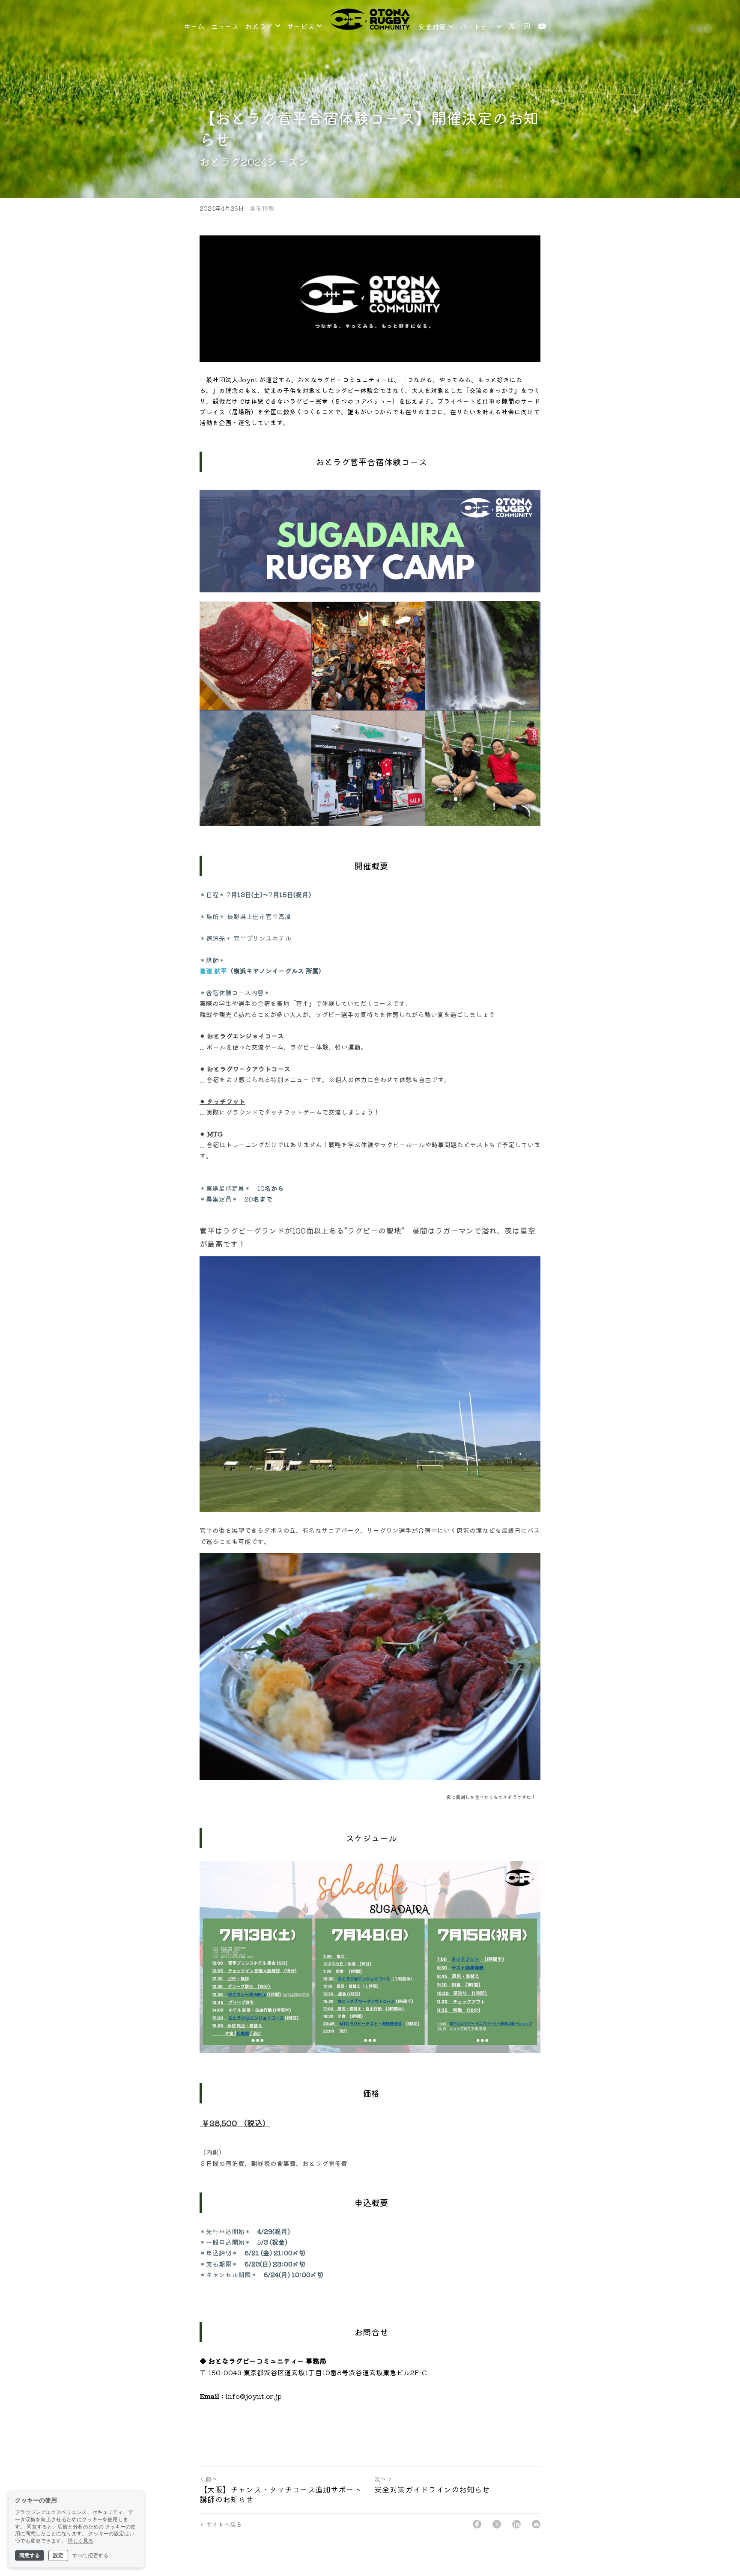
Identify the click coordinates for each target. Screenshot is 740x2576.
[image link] (370, 19)
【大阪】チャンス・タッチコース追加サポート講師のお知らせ (280, 2494)
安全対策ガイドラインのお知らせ (432, 2489)
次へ (380, 2479)
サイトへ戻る (224, 2524)
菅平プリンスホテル (262, 938)
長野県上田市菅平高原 (258, 916)
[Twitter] (497, 2524)
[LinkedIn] (516, 2524)
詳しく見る (81, 2541)
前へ (212, 2479)
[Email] (536, 2524)
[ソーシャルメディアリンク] (512, 26)
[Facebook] (477, 2524)
